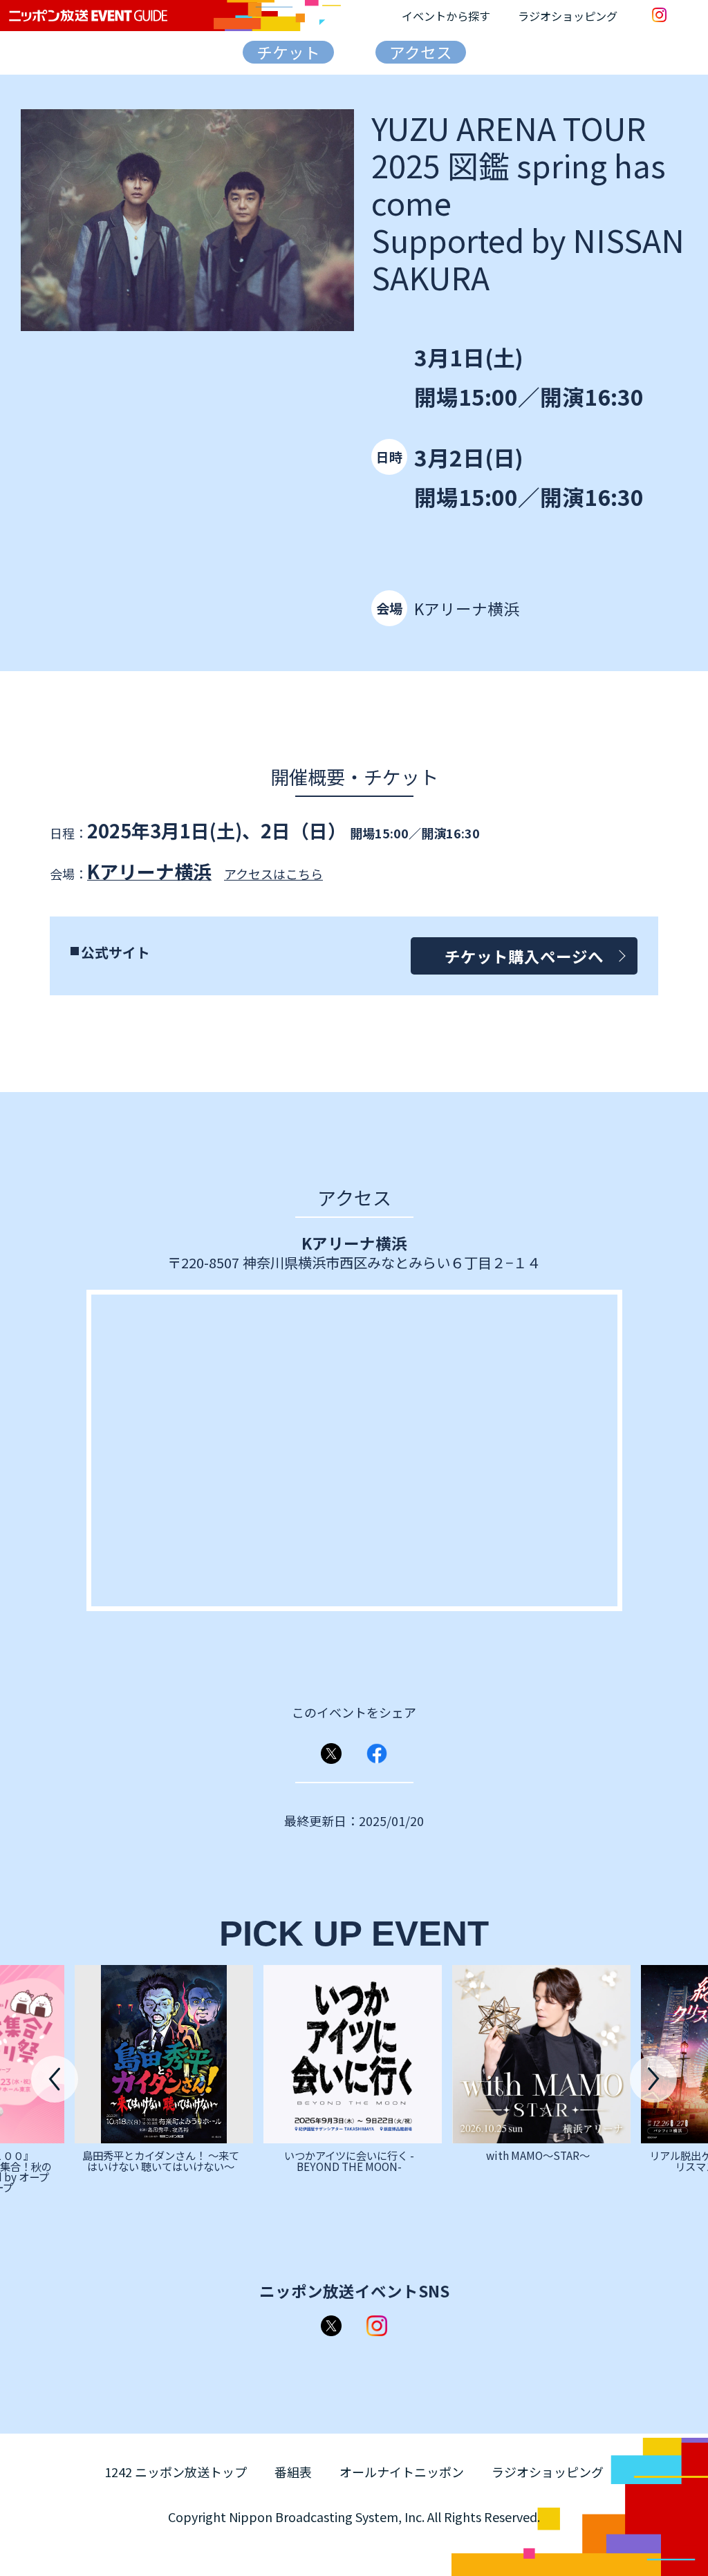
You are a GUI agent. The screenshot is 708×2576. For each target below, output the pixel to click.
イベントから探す (446, 16)
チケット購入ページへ (524, 956)
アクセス (421, 52)
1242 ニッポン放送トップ (176, 2472)
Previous (55, 2079)
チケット (288, 52)
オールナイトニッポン (402, 2472)
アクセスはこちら (273, 874)
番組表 (293, 2472)
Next (653, 2079)
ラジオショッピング (568, 16)
